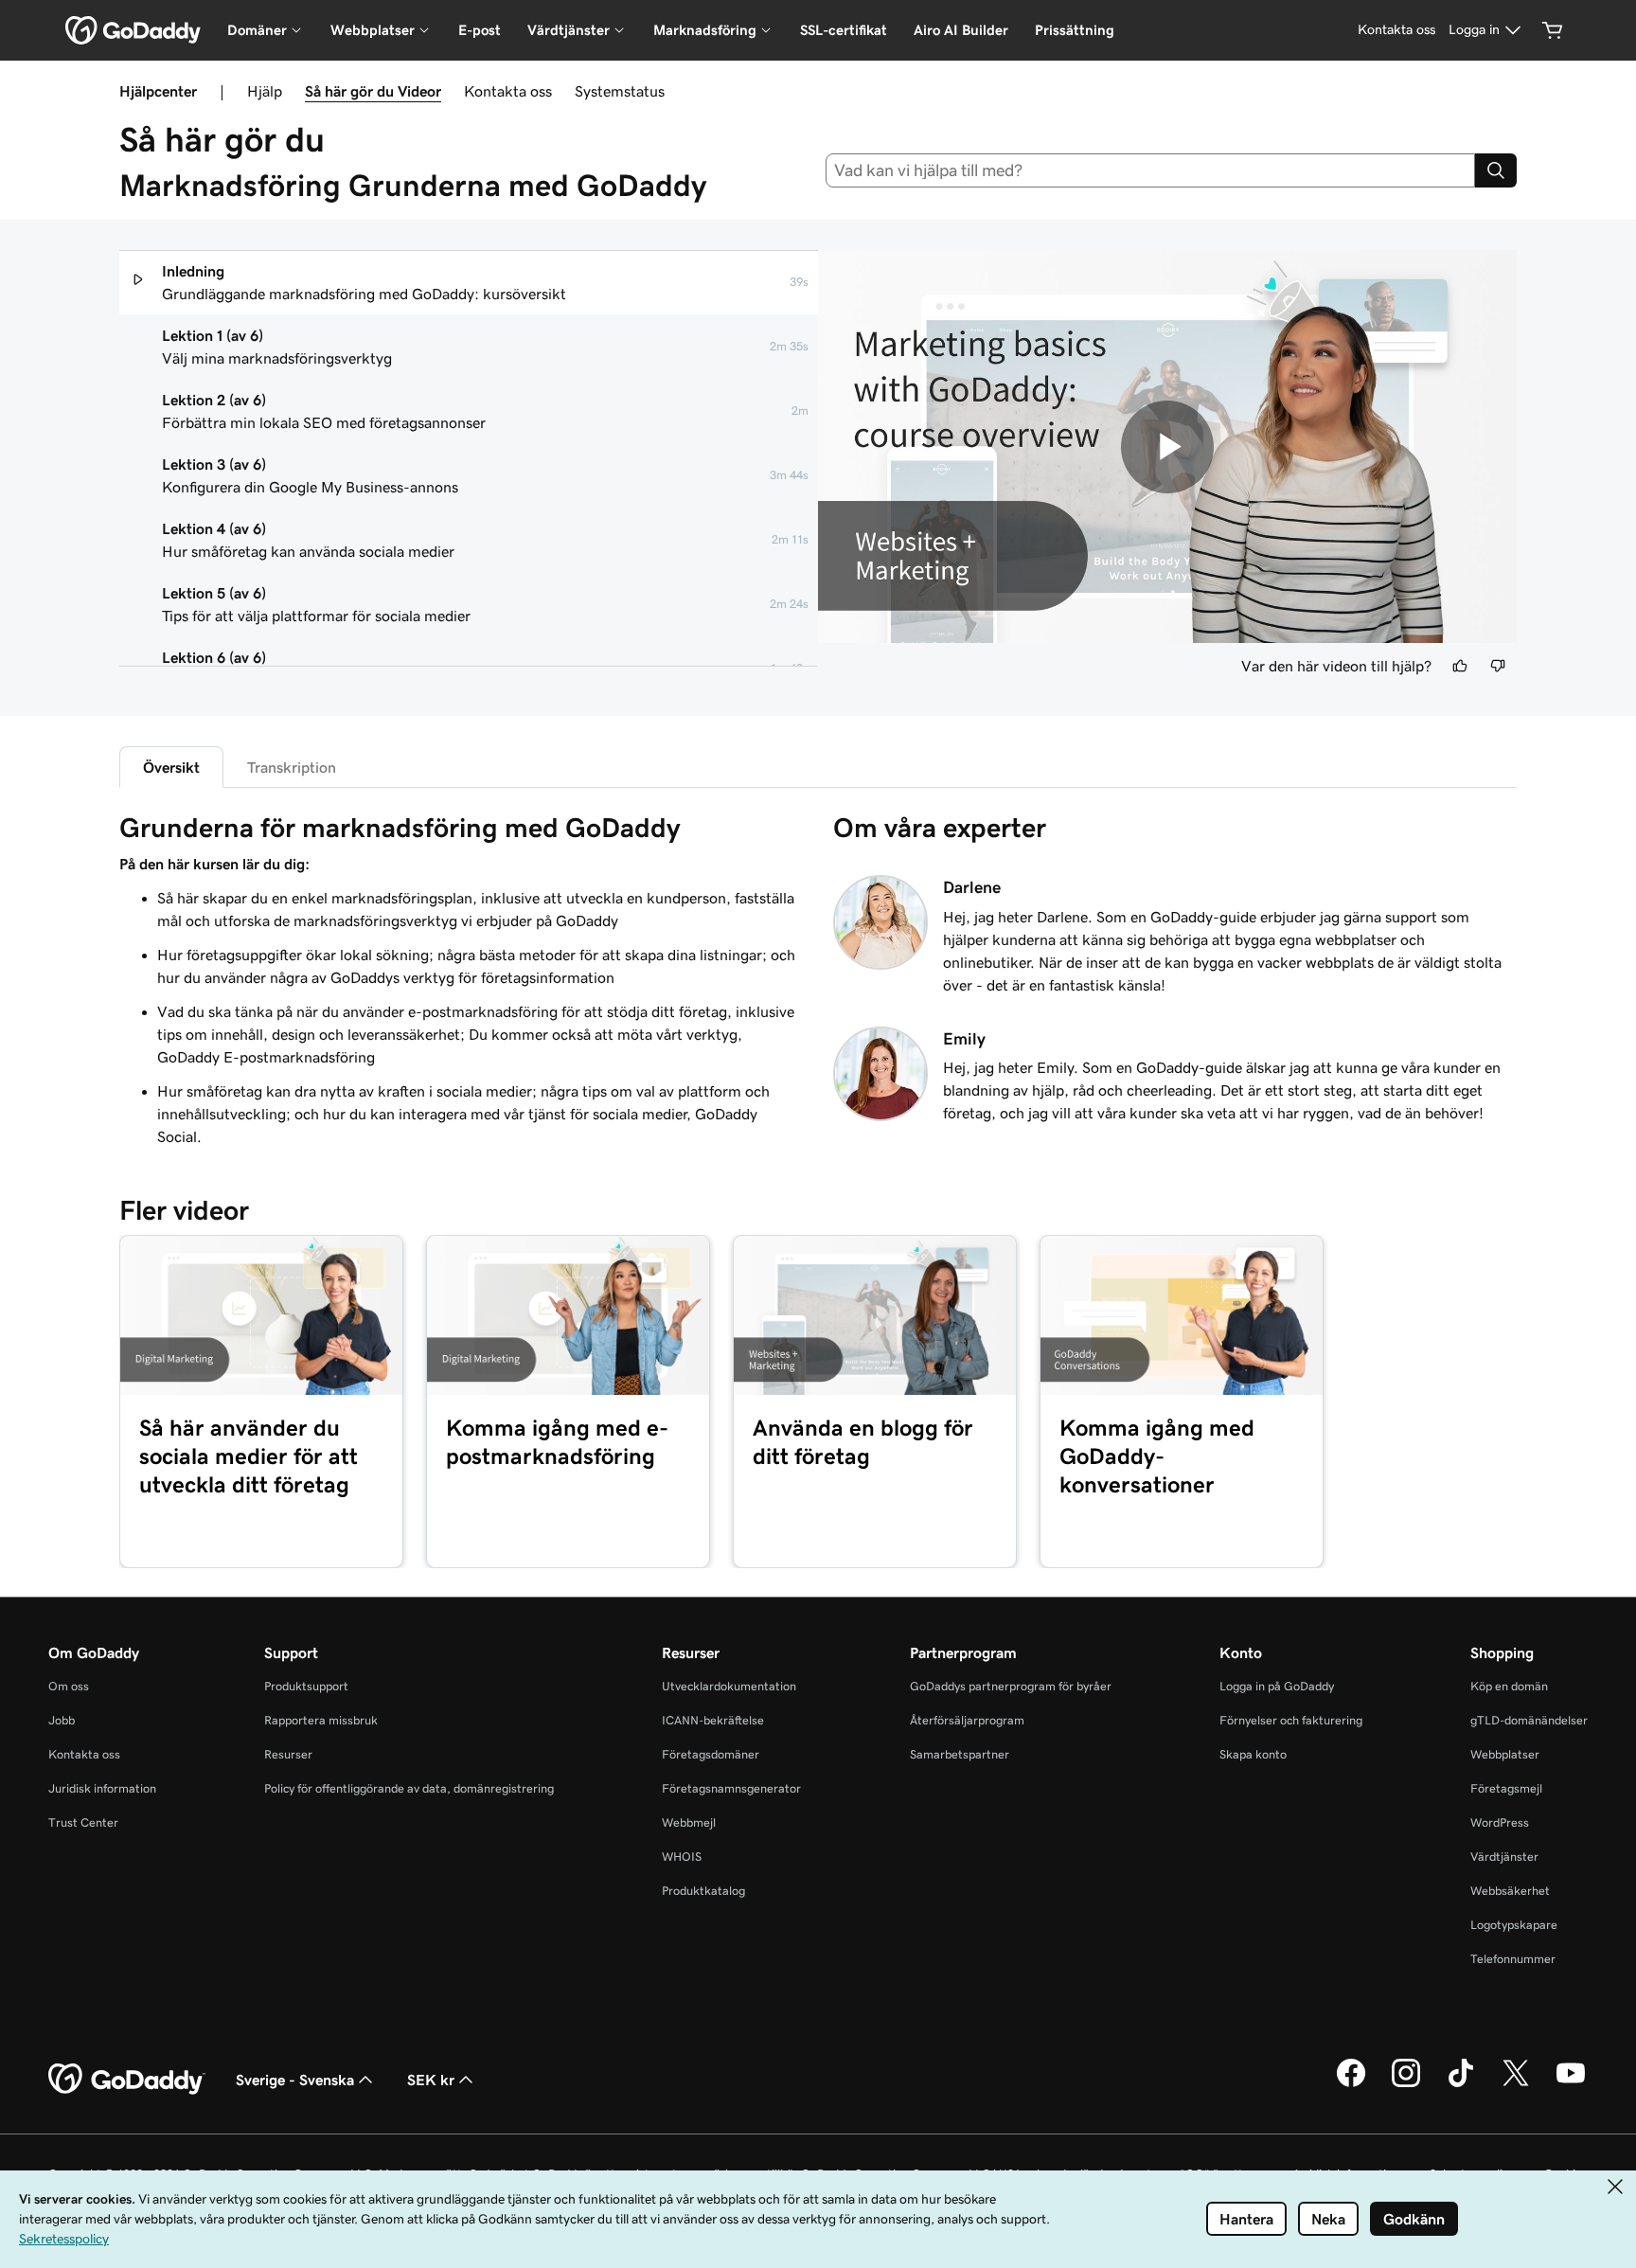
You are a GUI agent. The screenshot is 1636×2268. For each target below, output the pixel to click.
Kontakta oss (508, 91)
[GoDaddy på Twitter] (1516, 2084)
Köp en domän (1509, 1686)
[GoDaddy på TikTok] (1461, 2084)
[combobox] (1151, 170)
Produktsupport (306, 1686)
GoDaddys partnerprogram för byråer (1011, 1686)
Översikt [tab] (171, 767)
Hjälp (265, 91)
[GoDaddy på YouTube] (1571, 2084)
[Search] (1496, 170)
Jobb (62, 1720)
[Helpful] (1460, 666)
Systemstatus (620, 91)
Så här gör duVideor (373, 91)
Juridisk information (102, 1788)
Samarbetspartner (960, 1754)
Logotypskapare (1514, 1925)
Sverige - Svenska (295, 2080)
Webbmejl (689, 1822)
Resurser (288, 1754)
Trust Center (83, 1822)
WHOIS (682, 1857)
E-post (480, 30)
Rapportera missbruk (321, 1720)
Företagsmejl (1506, 1788)
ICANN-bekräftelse (713, 1720)
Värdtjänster (1504, 1857)
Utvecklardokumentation (729, 1686)
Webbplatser (1505, 1754)
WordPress (1500, 1822)
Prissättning (1075, 30)
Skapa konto (1253, 1754)
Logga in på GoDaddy (1277, 1686)
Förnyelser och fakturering (1291, 1720)
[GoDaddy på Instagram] (1406, 2084)
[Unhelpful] (1498, 666)
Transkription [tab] (292, 767)
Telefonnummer (1513, 1959)
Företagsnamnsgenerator (731, 1788)
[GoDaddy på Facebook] (1351, 2084)
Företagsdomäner (711, 1754)
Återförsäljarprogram (967, 1720)
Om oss (69, 1686)
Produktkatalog (703, 1891)
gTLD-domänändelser (1529, 1720)
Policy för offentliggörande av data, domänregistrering (409, 1788)
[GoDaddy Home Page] (127, 2080)
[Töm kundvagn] (1553, 30)
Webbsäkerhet (1510, 1891)
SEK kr (431, 2080)
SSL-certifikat (844, 30)
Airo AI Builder (961, 30)
